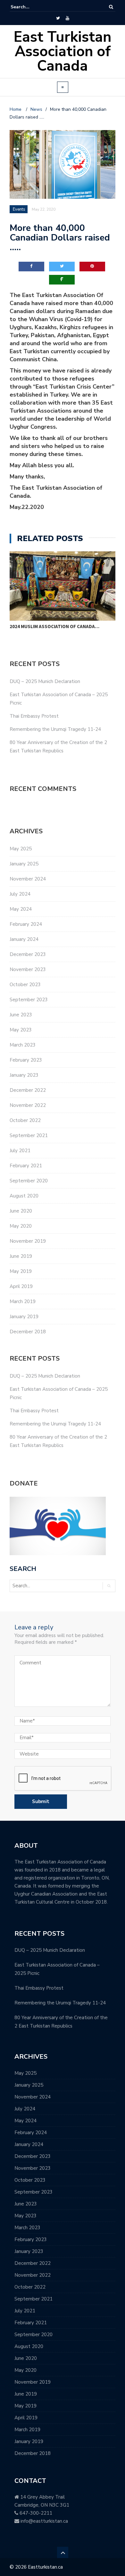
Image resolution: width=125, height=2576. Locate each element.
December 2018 (28, 1332)
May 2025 (21, 849)
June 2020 (21, 1211)
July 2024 (20, 894)
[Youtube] (67, 18)
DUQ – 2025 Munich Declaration (45, 681)
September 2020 (29, 1181)
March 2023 (23, 1045)
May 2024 (21, 909)
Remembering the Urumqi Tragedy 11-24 (55, 729)
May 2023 (21, 1030)
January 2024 (24, 939)
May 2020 (21, 1226)
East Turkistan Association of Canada (63, 52)
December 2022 (28, 1090)
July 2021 (20, 1151)
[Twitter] (58, 18)
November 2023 (28, 969)
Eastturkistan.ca (45, 2567)
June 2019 (21, 1256)
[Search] (111, 7)
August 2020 (24, 1196)
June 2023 (21, 1015)
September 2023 (29, 1000)
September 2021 (29, 1135)
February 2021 (26, 1166)
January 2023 (24, 1075)
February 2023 (26, 1060)
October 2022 (25, 1120)
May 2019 (21, 1271)
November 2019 (28, 1241)
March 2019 (23, 1301)
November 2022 (28, 1105)
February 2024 (26, 924)
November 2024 (28, 879)
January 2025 (24, 864)
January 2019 (24, 1317)
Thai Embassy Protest (34, 716)
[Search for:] (30, 7)
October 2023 (25, 985)
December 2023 (28, 954)
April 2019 (21, 1286)
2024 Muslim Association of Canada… (54, 626)
